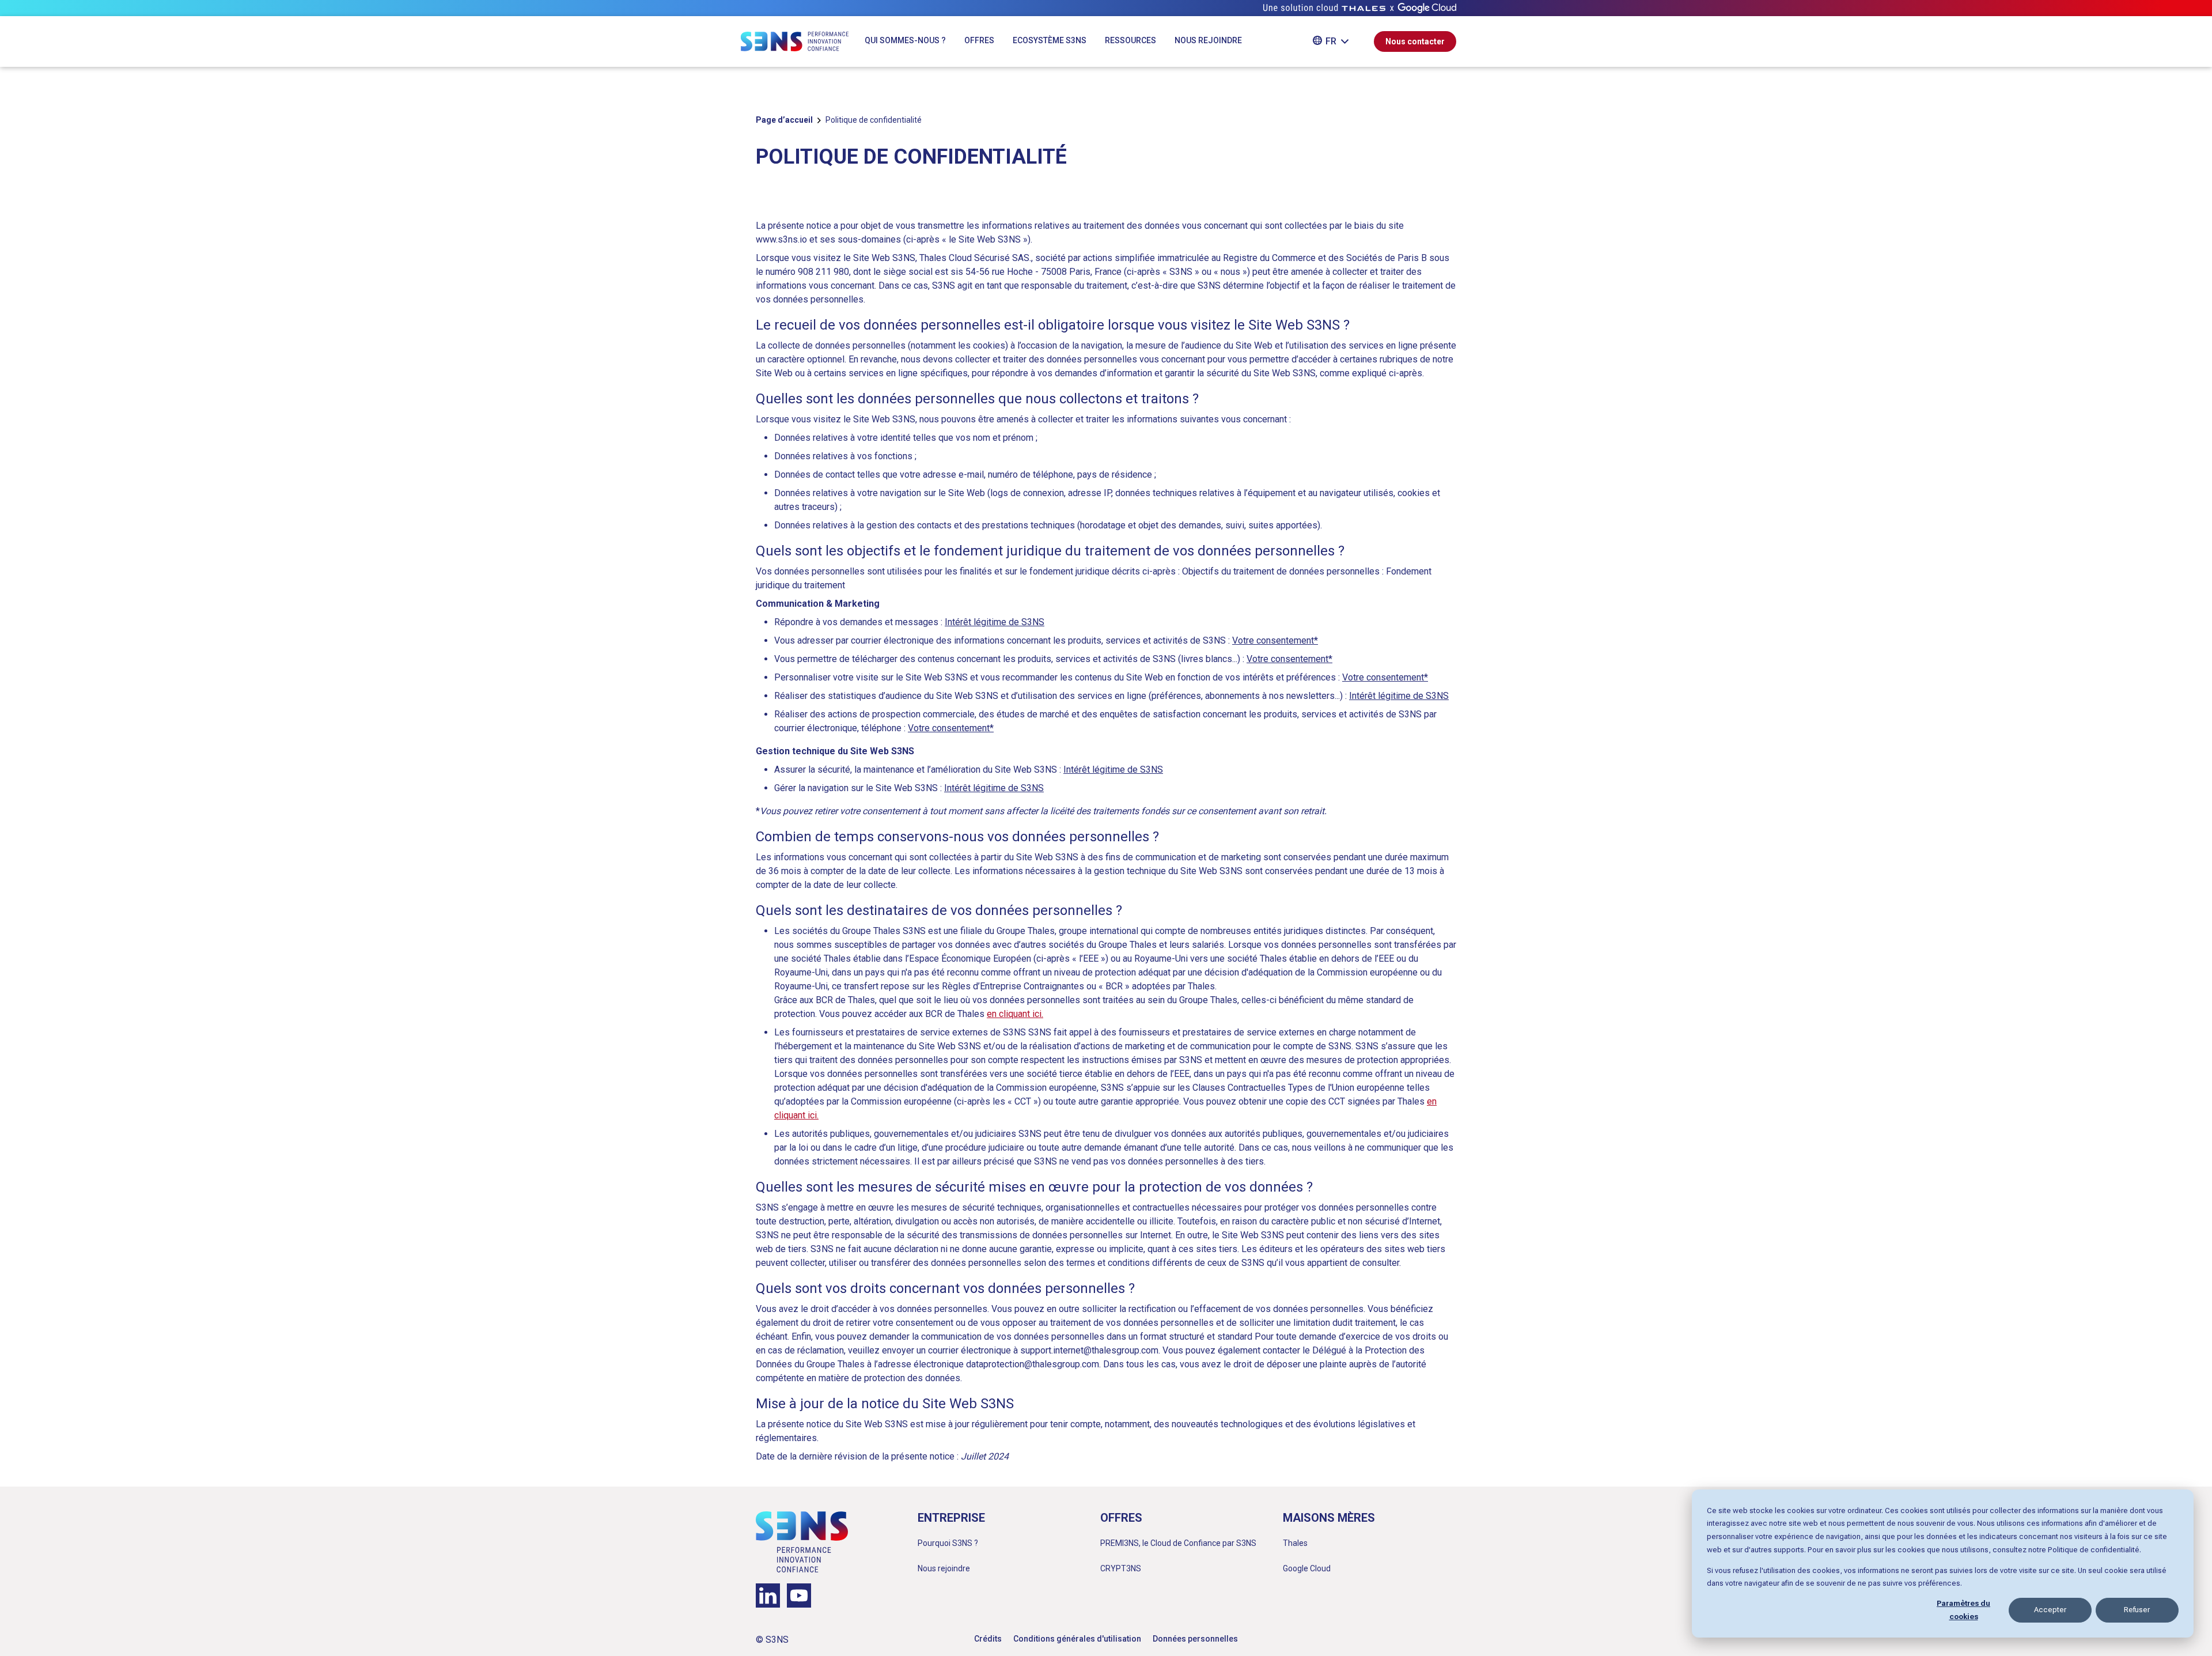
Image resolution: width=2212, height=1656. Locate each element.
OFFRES (979, 40)
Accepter (2050, 1610)
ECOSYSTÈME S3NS (1050, 40)
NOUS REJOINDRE (1208, 40)
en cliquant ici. (1015, 1014)
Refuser (2137, 1610)
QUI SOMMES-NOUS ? (905, 40)
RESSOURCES (1130, 40)
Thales (1295, 1543)
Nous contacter (1415, 41)
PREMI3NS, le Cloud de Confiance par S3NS (1178, 1543)
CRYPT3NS (1121, 1568)
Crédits (988, 1639)
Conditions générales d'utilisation (1077, 1639)
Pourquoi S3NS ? (948, 1543)
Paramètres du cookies (1963, 1610)
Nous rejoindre (944, 1568)
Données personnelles (1195, 1639)
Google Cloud (1307, 1568)
